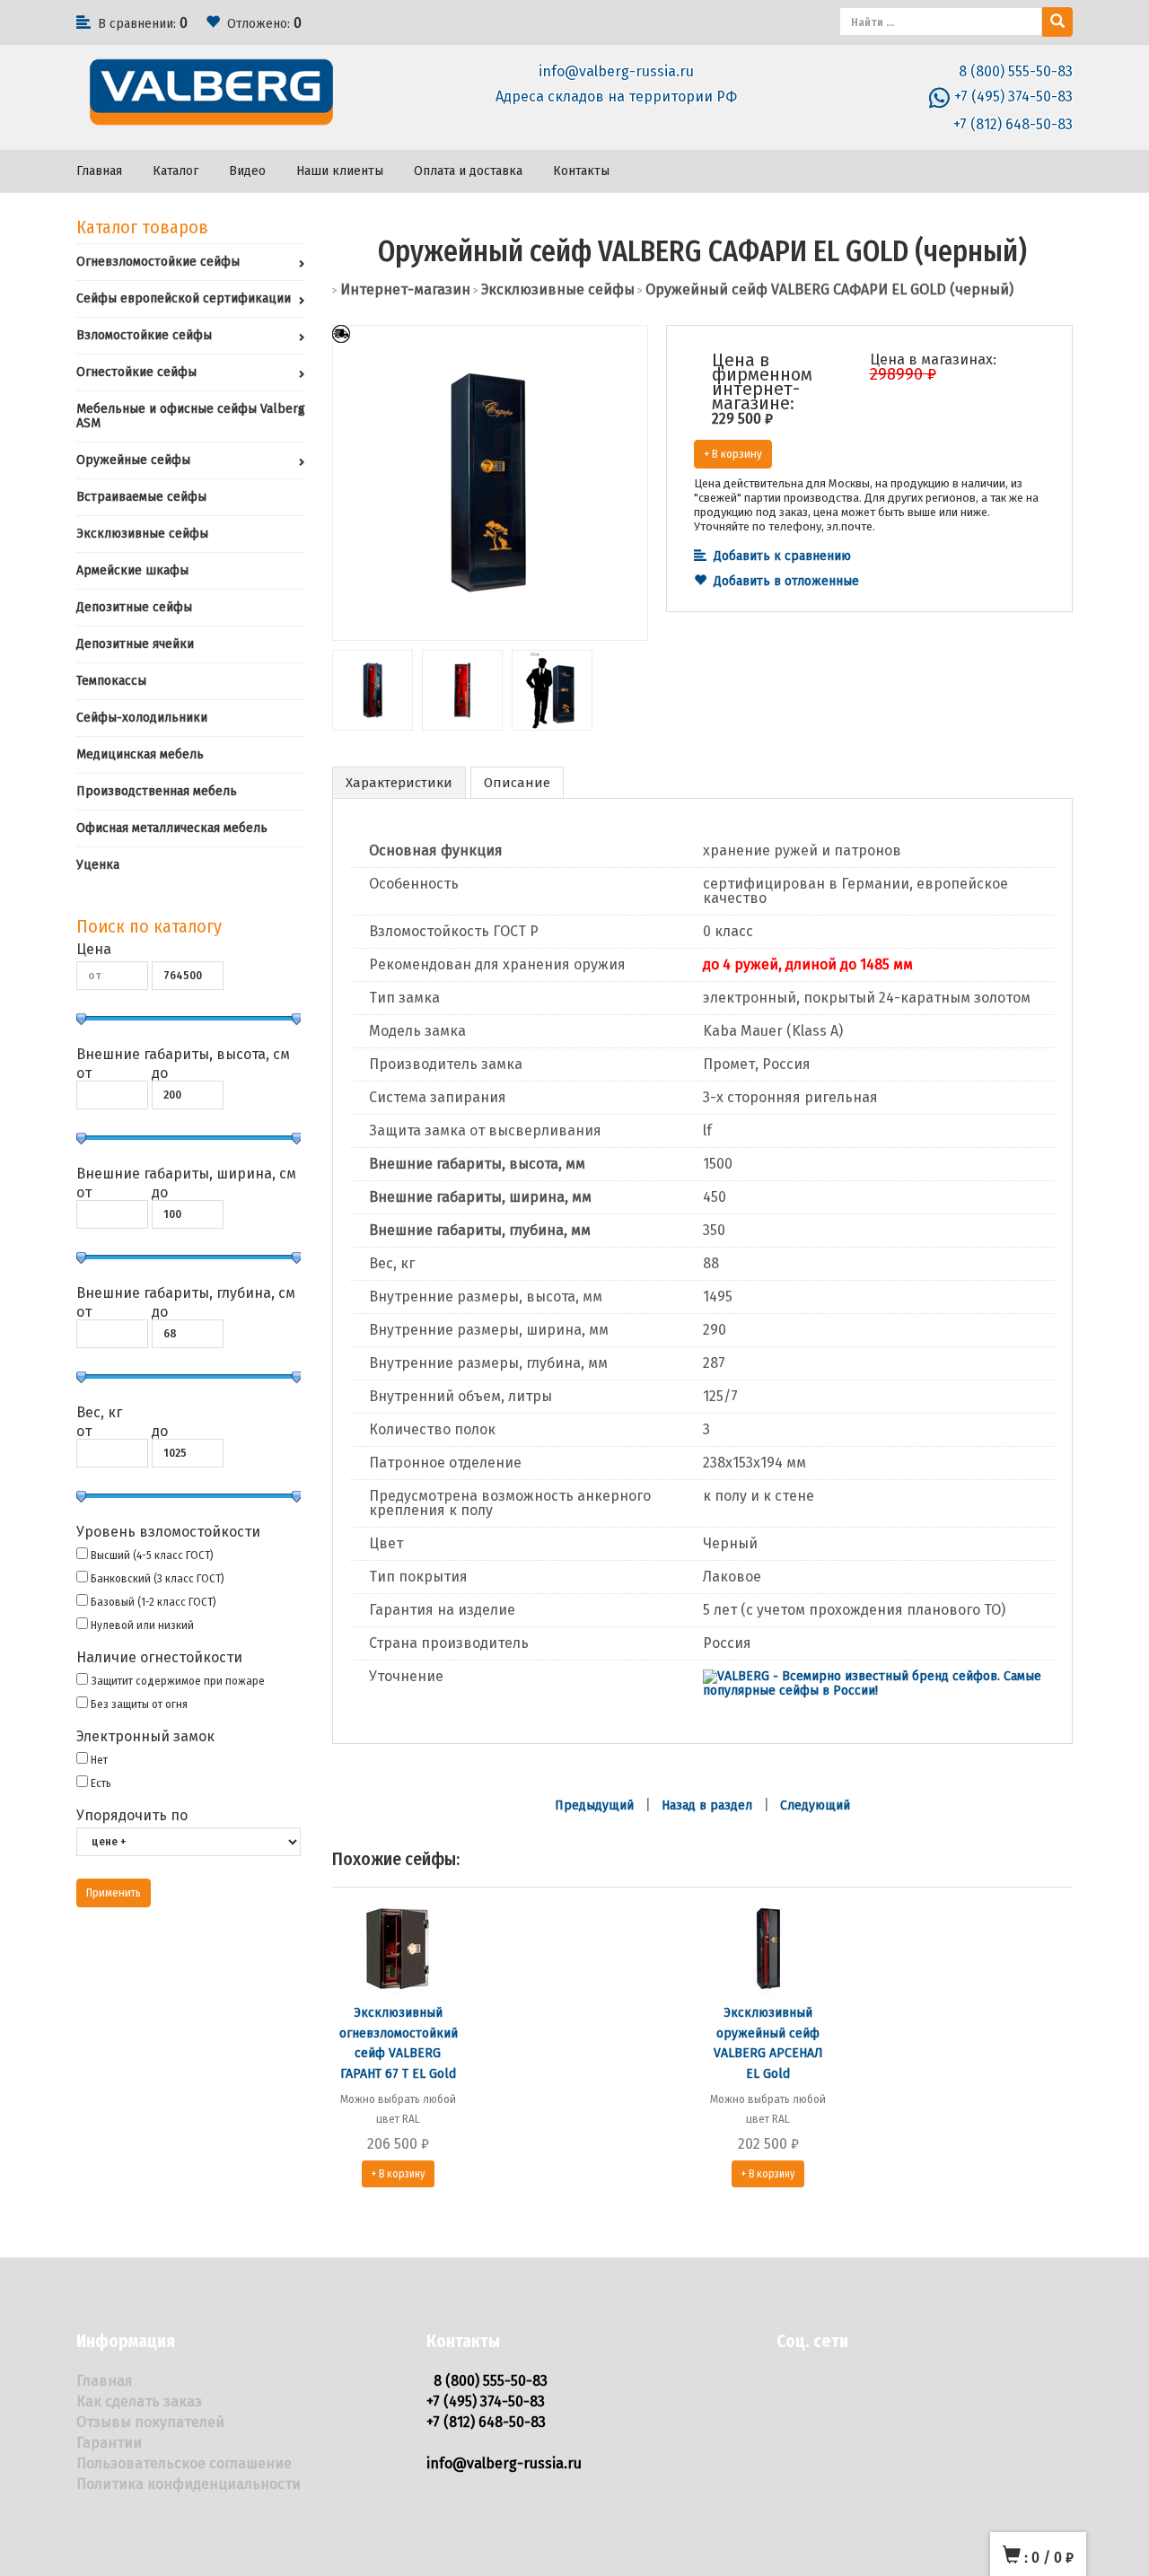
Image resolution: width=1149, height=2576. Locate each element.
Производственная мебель (157, 791)
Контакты (581, 171)
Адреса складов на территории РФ (616, 96)
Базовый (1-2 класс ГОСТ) (153, 1602)
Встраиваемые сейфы (141, 497)
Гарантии (109, 2443)
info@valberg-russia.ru (616, 71)
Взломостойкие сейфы (144, 335)
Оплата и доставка (468, 171)
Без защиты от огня (139, 1704)
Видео (247, 171)
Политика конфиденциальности (189, 2484)
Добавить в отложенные (786, 581)
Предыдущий (594, 1805)
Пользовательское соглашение (184, 2463)
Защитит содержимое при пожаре (178, 1681)
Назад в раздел (707, 1805)
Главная (99, 171)
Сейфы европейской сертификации (184, 298)
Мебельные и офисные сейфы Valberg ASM (191, 416)
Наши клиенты (340, 171)
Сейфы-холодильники (142, 718)
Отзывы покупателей (150, 2422)
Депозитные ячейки (135, 644)
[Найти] (1057, 22)
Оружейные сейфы (133, 460)
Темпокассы (111, 681)
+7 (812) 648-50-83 (1013, 124)
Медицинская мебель (140, 754)
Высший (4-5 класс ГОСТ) (152, 1555)
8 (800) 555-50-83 (1016, 71)
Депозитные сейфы (134, 607)
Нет (99, 1760)
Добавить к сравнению (782, 556)
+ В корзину (733, 454)
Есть (101, 1783)
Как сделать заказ (139, 2401)
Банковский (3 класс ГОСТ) (158, 1578)
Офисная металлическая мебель (172, 828)
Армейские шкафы (132, 570)
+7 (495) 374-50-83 (1013, 96)
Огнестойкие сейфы (136, 372)
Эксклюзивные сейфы (142, 534)
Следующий (815, 1805)
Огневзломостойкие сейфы (158, 262)
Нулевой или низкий (142, 1625)
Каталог (175, 171)
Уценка (98, 865)
